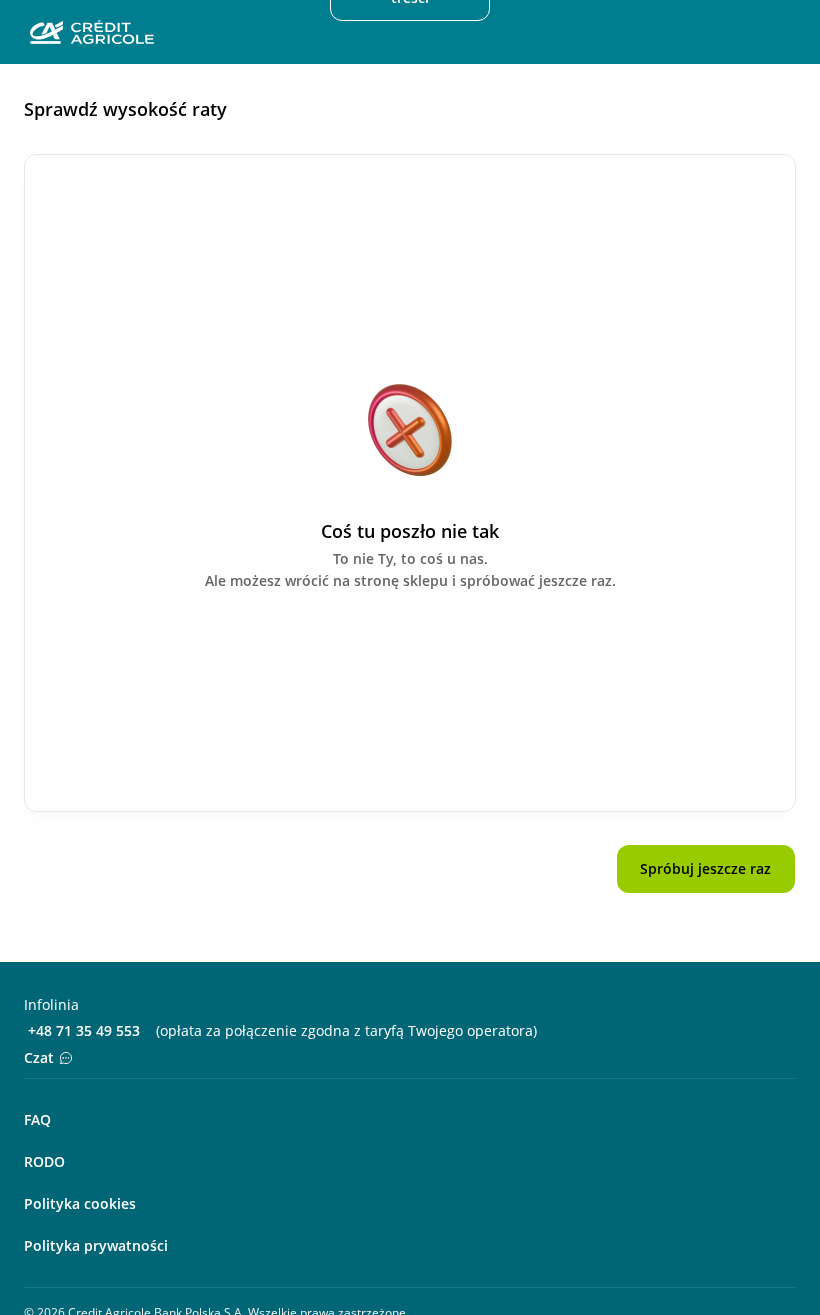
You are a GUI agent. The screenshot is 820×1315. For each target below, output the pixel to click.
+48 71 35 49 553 (84, 1030)
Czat (39, 1057)
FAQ (37, 1119)
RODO (44, 1161)
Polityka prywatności (96, 1245)
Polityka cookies (80, 1203)
